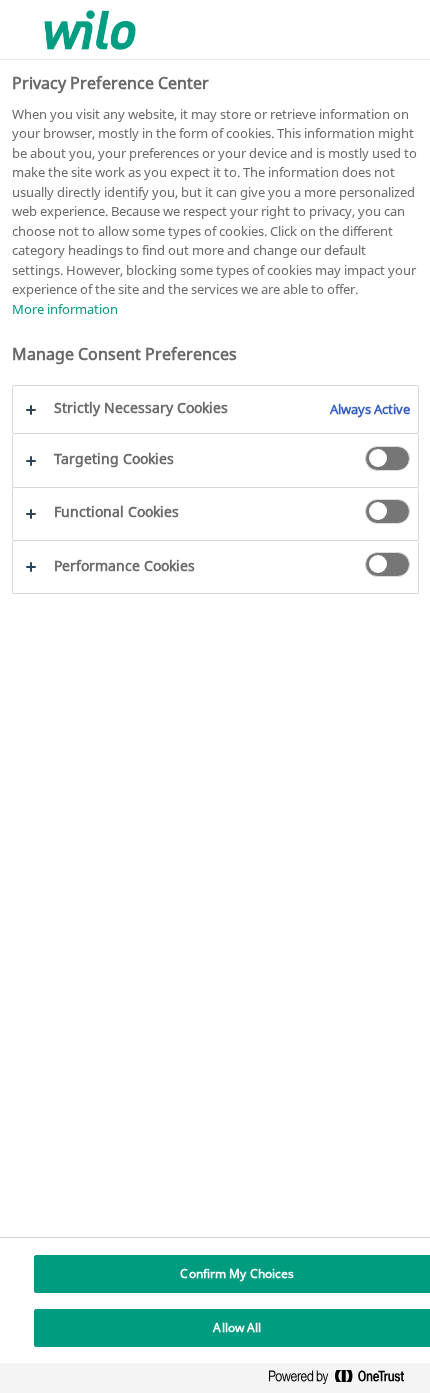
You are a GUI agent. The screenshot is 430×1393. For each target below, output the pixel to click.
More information (65, 309)
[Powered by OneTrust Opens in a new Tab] (344, 1380)
